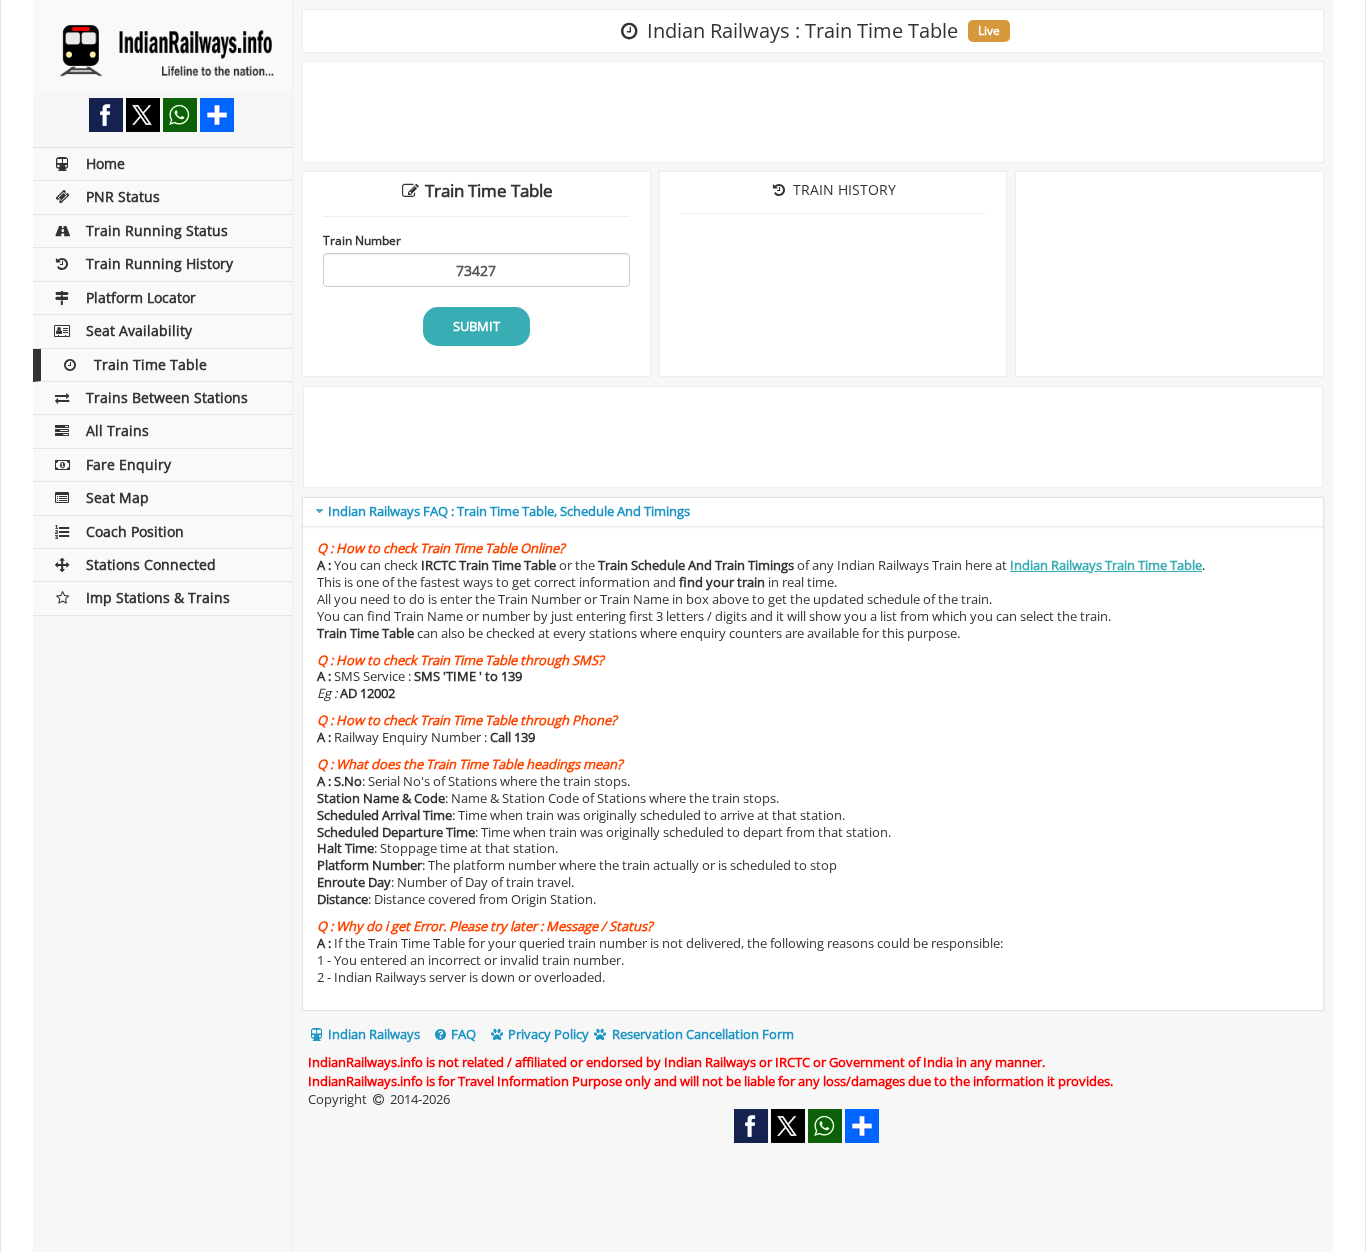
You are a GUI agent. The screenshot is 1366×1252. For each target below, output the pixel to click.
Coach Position (135, 531)
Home (105, 163)
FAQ (462, 1034)
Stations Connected (151, 564)
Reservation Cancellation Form (701, 1034)
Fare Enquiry (128, 464)
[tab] (813, 512)
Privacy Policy (547, 1034)
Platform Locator (141, 297)
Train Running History (159, 263)
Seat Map (117, 497)
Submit (476, 326)
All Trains (117, 430)
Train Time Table (150, 364)
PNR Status (123, 196)
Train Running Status (157, 230)
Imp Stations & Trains (158, 597)
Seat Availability (139, 330)
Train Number (362, 240)
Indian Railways (372, 1034)
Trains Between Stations (167, 397)
